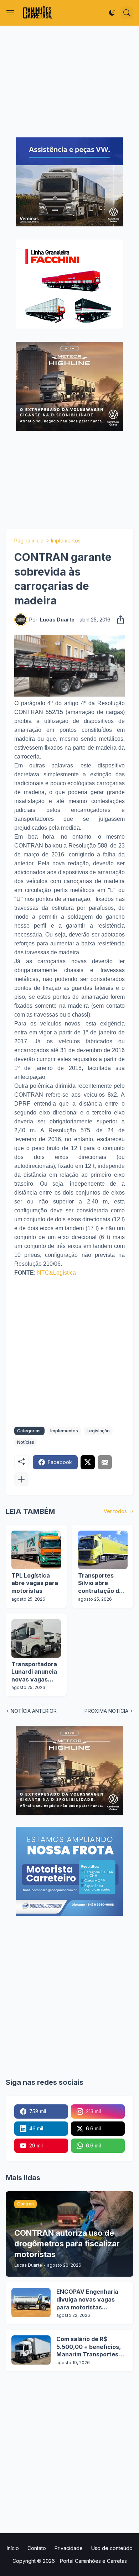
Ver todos (115, 1511)
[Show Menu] (10, 13)
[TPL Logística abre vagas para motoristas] (36, 1550)
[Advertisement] (69, 82)
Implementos (66, 541)
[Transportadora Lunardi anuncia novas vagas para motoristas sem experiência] (36, 1638)
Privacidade (69, 2548)
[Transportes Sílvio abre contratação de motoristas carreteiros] (103, 1550)
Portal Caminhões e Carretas (93, 2561)
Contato (37, 2548)
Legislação (98, 1431)
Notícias (26, 1442)
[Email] (105, 1462)
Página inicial (29, 541)
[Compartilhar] (118, 620)
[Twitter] (88, 1462)
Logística (65, 1273)
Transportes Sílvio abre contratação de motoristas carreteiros (100, 1583)
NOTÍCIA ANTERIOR (34, 1711)
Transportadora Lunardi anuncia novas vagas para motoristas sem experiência (35, 1672)
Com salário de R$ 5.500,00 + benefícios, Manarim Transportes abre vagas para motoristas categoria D (89, 2347)
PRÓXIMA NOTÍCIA (106, 1711)
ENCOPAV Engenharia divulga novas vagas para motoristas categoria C (87, 2300)
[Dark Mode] (112, 13)
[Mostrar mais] (21, 1479)
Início (13, 2548)
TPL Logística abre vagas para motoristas (35, 1583)
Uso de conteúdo (112, 2548)
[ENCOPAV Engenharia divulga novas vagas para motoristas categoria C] (31, 2303)
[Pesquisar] (127, 13)
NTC (43, 1273)
